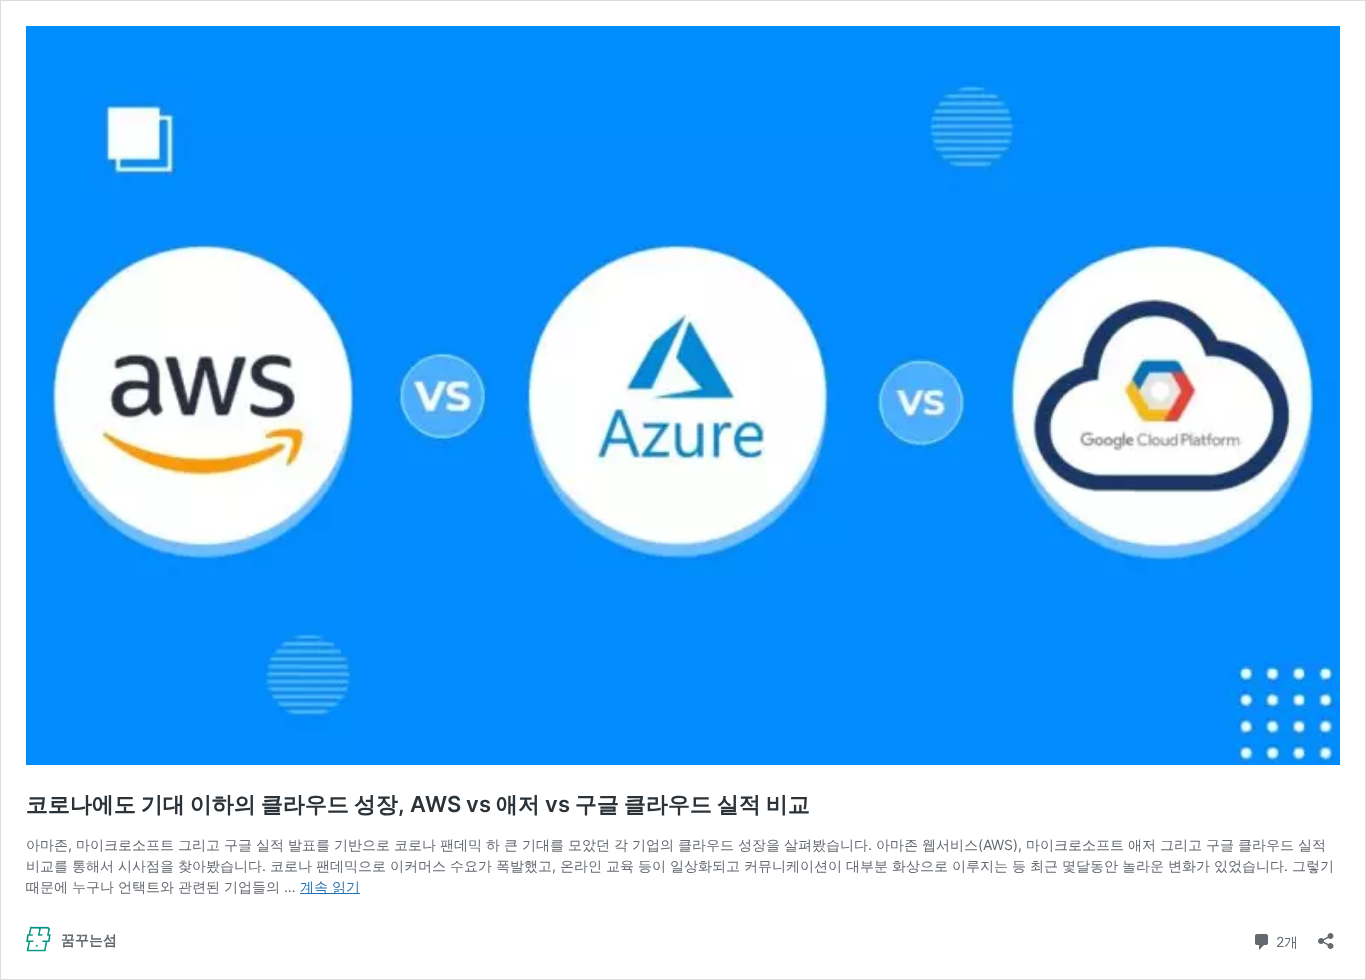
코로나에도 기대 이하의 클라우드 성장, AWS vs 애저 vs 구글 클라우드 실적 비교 (418, 804)
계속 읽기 (330, 886)
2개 (1285, 940)
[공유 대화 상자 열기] (1326, 934)
